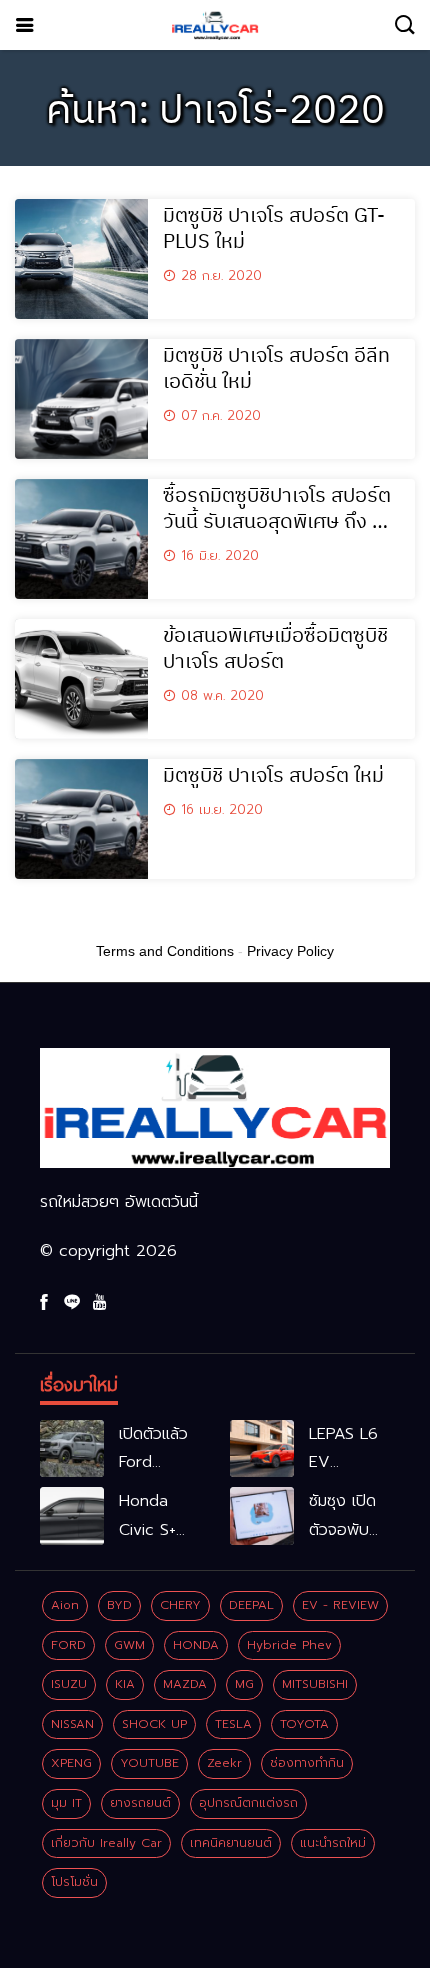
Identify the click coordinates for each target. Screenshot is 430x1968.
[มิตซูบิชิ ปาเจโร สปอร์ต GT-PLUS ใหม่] (81, 259)
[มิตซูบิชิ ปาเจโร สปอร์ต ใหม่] (81, 819)
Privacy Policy (290, 951)
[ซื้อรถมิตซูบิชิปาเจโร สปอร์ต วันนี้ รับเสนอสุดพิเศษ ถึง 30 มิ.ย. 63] (81, 539)
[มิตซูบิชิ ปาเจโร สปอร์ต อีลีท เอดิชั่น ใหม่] (81, 399)
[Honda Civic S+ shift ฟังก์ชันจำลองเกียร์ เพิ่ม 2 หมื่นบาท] (72, 1516)
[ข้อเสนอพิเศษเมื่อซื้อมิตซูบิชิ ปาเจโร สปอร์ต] (81, 679)
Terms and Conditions (165, 951)
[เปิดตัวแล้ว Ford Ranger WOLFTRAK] (72, 1449)
